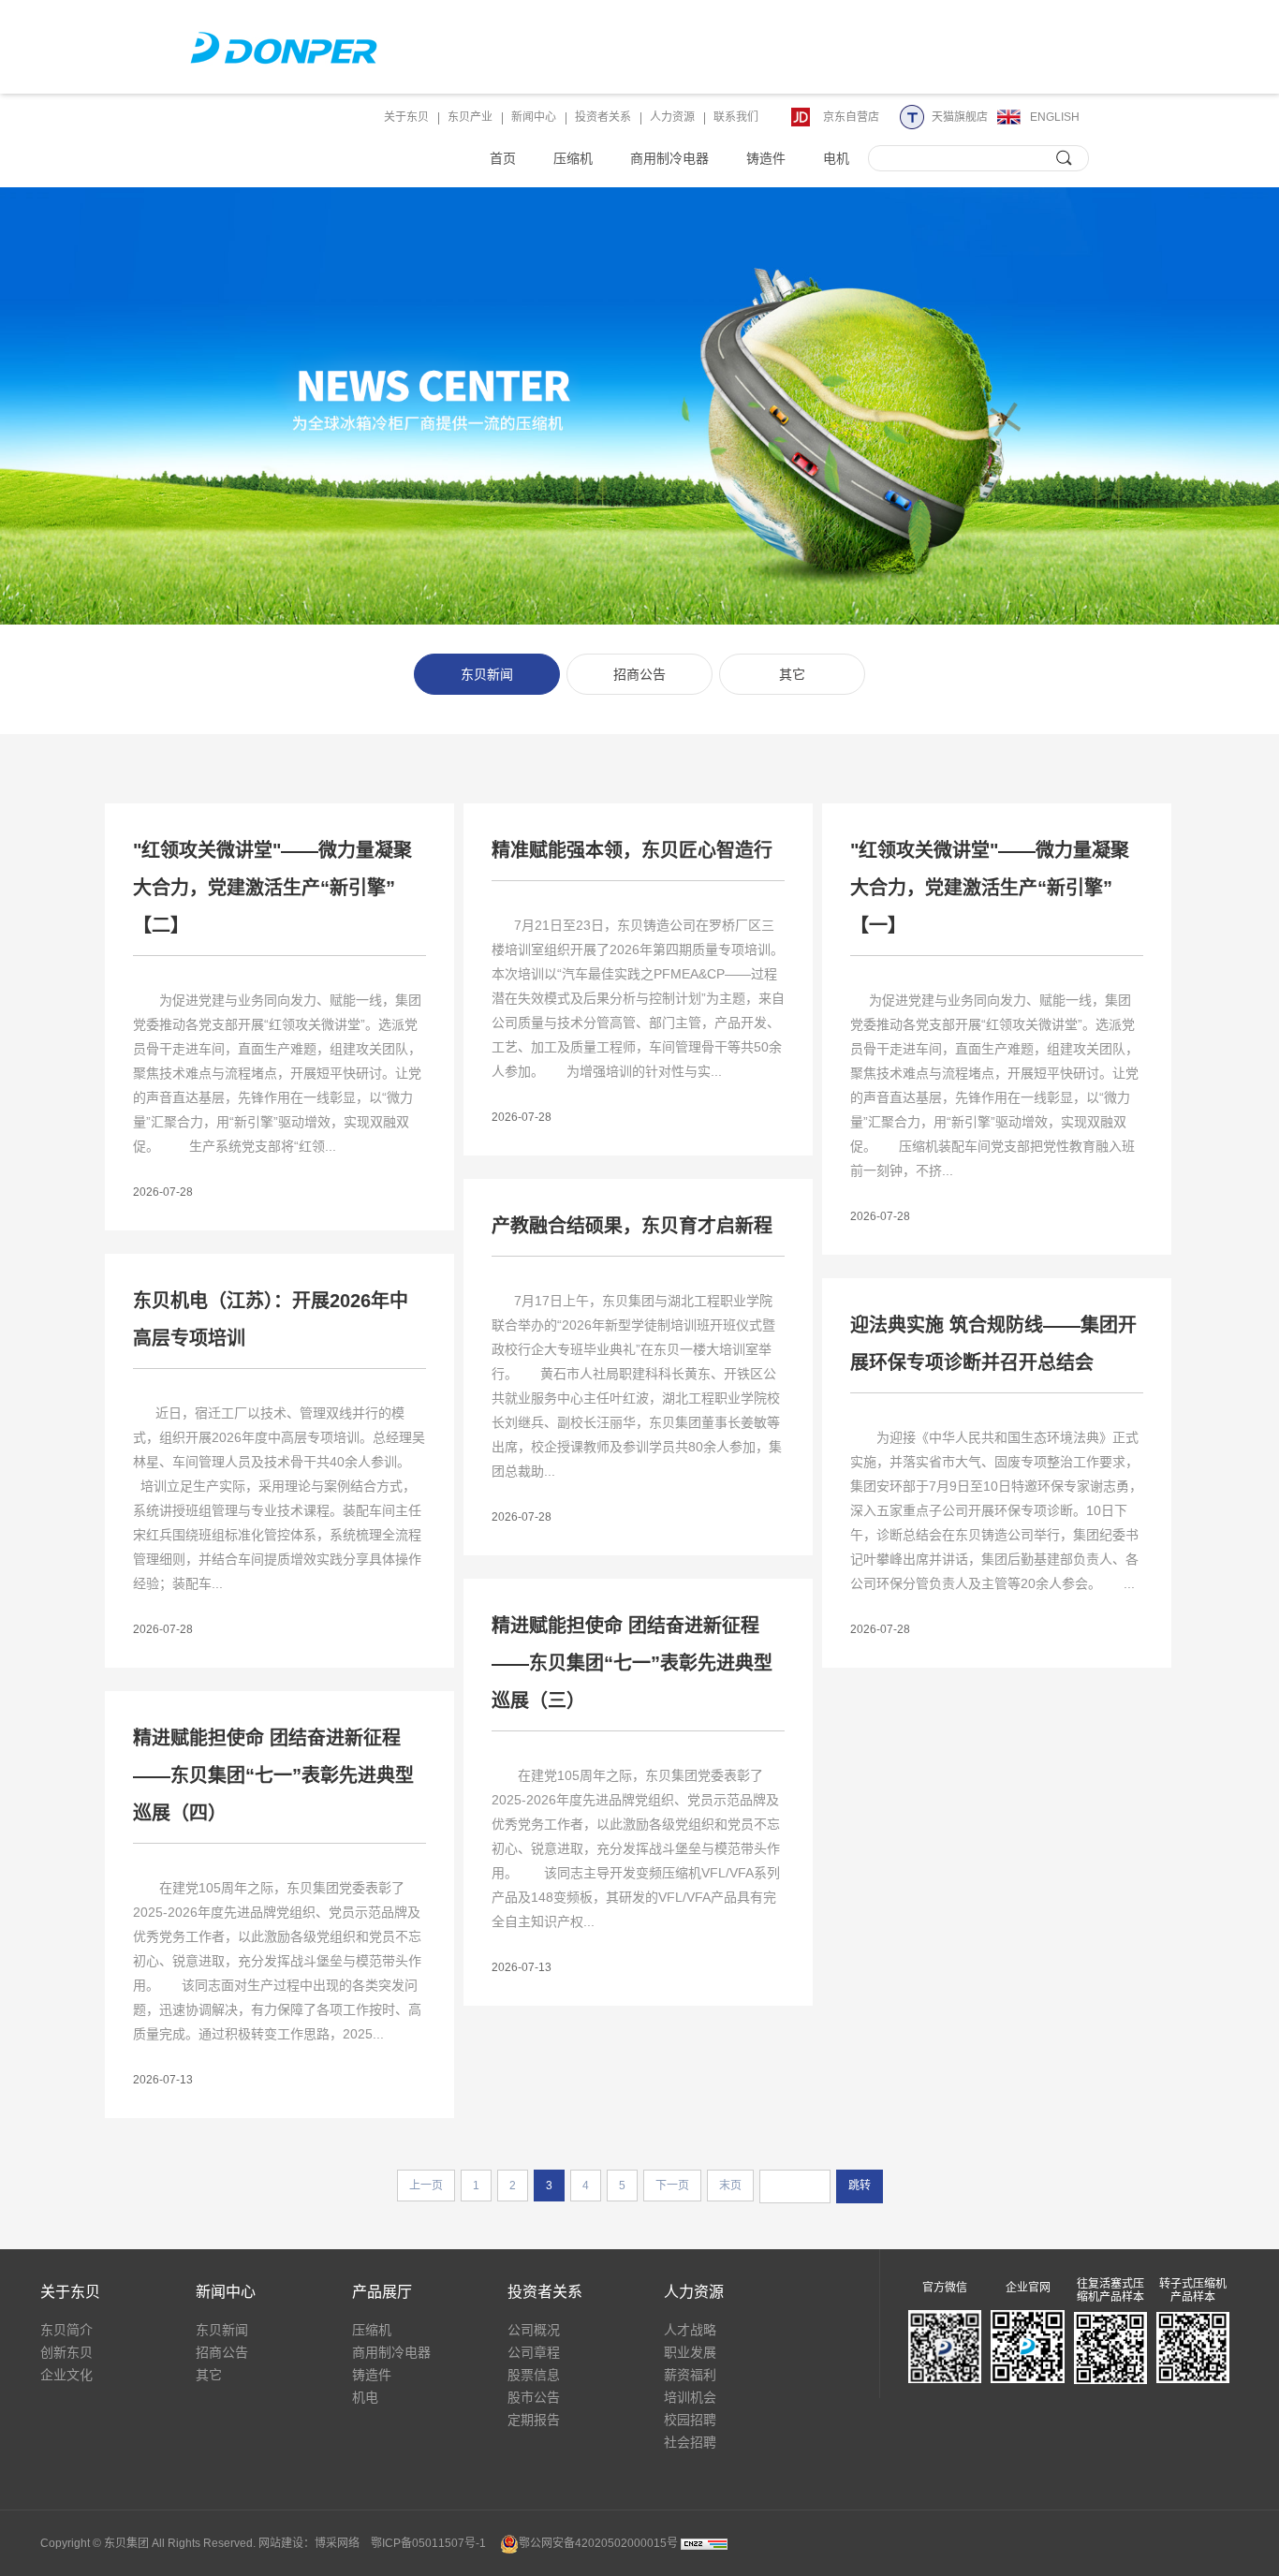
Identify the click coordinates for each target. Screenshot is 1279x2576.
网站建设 (281, 2543)
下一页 (672, 2186)
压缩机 (573, 158)
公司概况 (534, 2330)
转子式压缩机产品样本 (1193, 2290)
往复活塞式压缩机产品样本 (1110, 2290)
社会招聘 (690, 2442)
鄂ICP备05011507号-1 (428, 2543)
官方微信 (945, 2288)
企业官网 (1028, 2288)
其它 (792, 674)
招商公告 (639, 674)
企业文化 (66, 2375)
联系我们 (736, 117)
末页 (730, 2186)
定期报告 (534, 2420)
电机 (836, 158)
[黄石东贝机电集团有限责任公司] (284, 47)
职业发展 (690, 2352)
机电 (365, 2397)
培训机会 (690, 2397)
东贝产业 (470, 117)
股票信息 (534, 2375)
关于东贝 (406, 117)
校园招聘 (690, 2420)
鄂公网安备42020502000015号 (598, 2543)
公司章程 (534, 2352)
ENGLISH (1055, 117)
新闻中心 (534, 117)
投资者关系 (603, 117)
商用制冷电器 (669, 158)
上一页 (426, 2186)
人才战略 (690, 2330)
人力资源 (672, 117)
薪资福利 (690, 2375)
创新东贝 (66, 2352)
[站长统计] (704, 2543)
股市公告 (534, 2397)
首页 (503, 158)
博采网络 (337, 2543)
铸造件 (766, 158)
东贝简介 (66, 2330)
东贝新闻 (487, 674)
